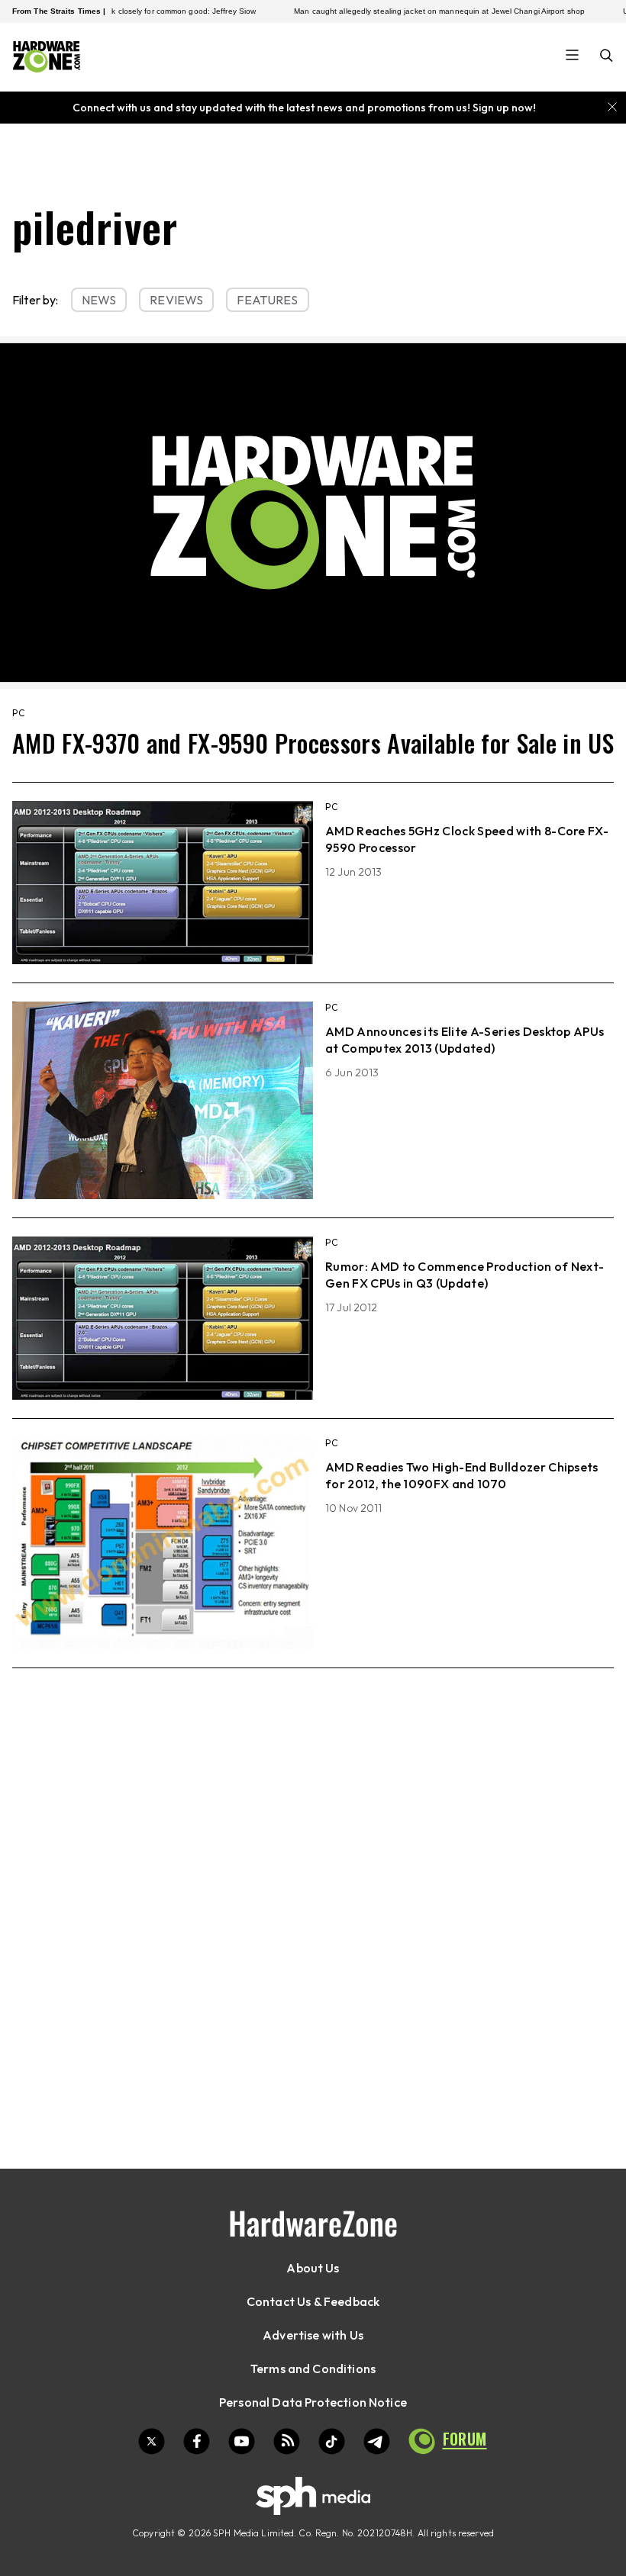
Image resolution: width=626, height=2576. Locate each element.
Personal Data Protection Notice (313, 2402)
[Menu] (572, 56)
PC (19, 713)
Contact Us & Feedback (313, 2301)
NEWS (99, 300)
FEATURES (267, 300)
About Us (313, 2268)
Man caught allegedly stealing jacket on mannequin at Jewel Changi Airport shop (400, 11)
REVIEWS (176, 300)
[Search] (607, 57)
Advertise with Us (313, 2335)
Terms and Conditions (313, 2369)
